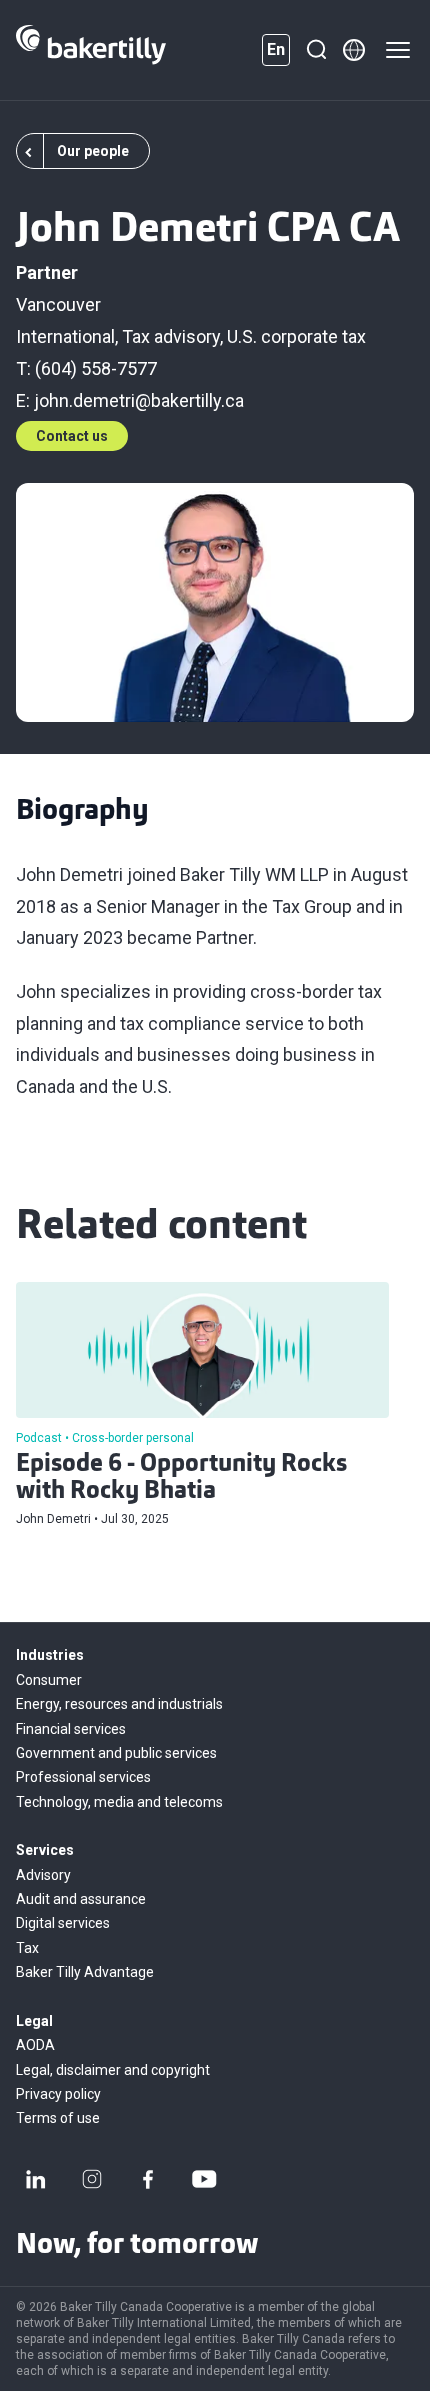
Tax (27, 1948)
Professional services (83, 1777)
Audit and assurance (81, 1899)
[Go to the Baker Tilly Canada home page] (91, 50)
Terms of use (58, 2118)
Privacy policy (58, 2094)
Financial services (71, 1729)
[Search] (316, 50)
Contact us (72, 436)
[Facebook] (148, 2179)
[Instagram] (92, 2179)
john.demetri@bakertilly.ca (139, 400)
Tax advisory (171, 336)
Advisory (43, 1875)
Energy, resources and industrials (119, 1704)
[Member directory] (354, 50)
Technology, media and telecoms (119, 1802)
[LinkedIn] (36, 2179)
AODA (35, 2045)
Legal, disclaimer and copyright (113, 2070)
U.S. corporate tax (296, 336)
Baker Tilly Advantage (85, 1972)
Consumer (49, 1680)
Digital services (63, 1923)
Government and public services (116, 1753)
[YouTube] (204, 2179)
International (65, 336)
